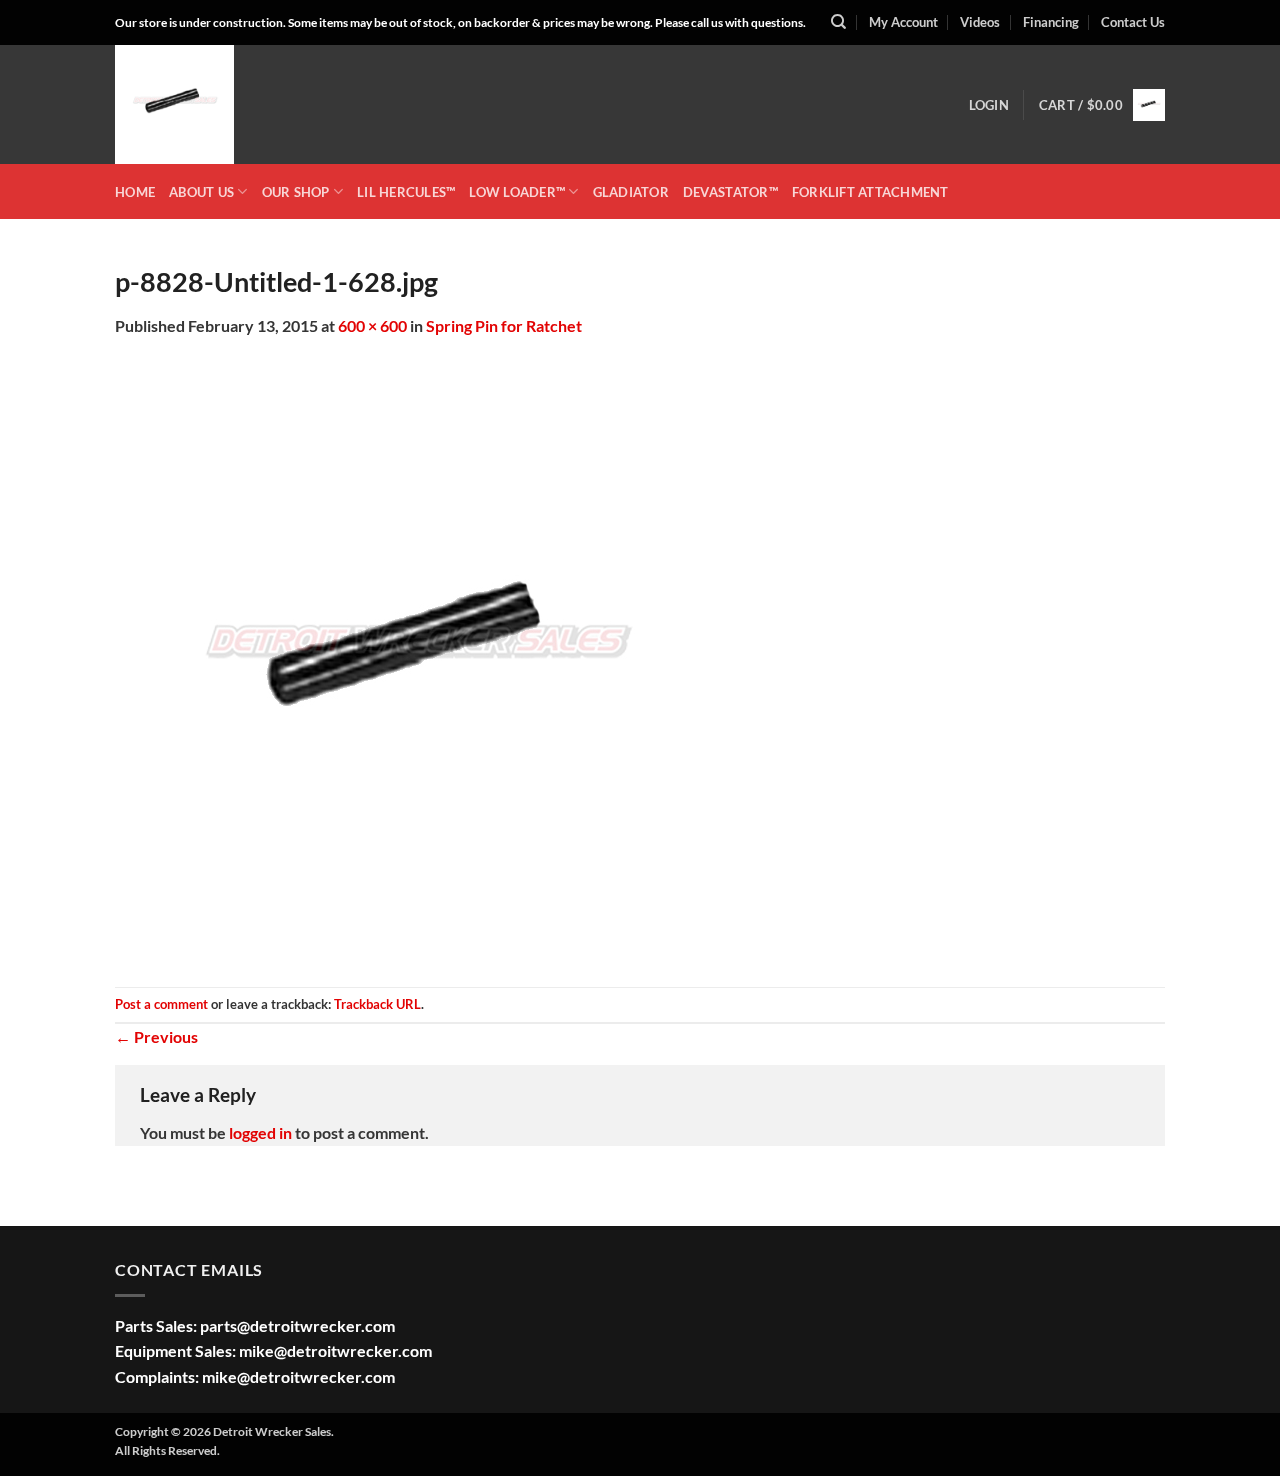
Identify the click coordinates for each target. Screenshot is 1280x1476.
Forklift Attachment (870, 192)
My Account (903, 22)
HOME (135, 192)
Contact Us (1133, 22)
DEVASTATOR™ (730, 192)
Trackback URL (377, 1004)
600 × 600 (372, 325)
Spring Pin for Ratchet (504, 325)
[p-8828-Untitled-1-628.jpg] (415, 660)
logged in (260, 1132)
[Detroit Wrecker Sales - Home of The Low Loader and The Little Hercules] (215, 104)
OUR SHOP (296, 192)
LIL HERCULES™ (406, 192)
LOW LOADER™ (517, 192)
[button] (989, 105)
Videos (980, 22)
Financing (1051, 22)
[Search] (838, 22)
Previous (156, 1036)
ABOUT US (201, 192)
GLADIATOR (631, 192)
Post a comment (161, 1004)
